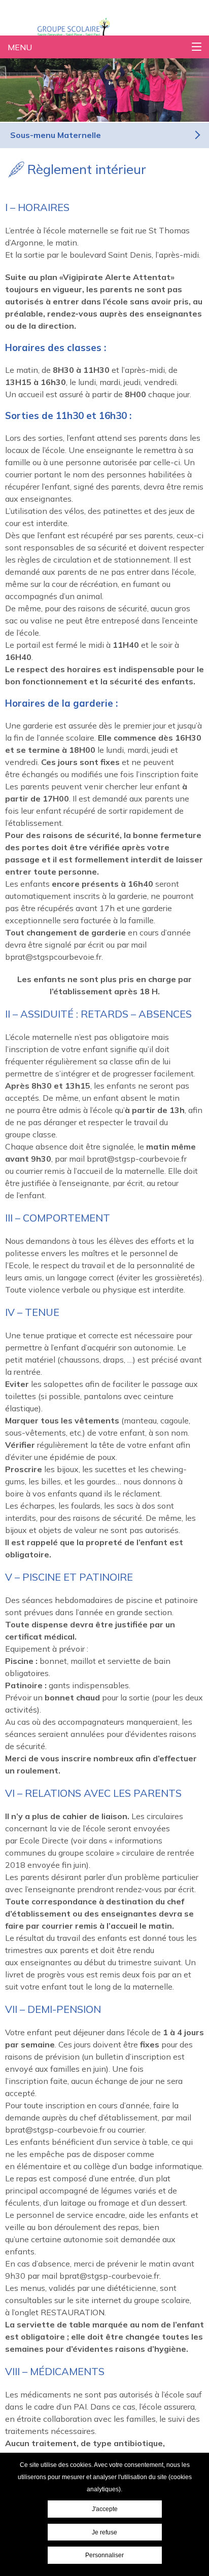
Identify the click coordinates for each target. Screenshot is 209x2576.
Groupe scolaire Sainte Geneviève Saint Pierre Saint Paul (87, 27)
